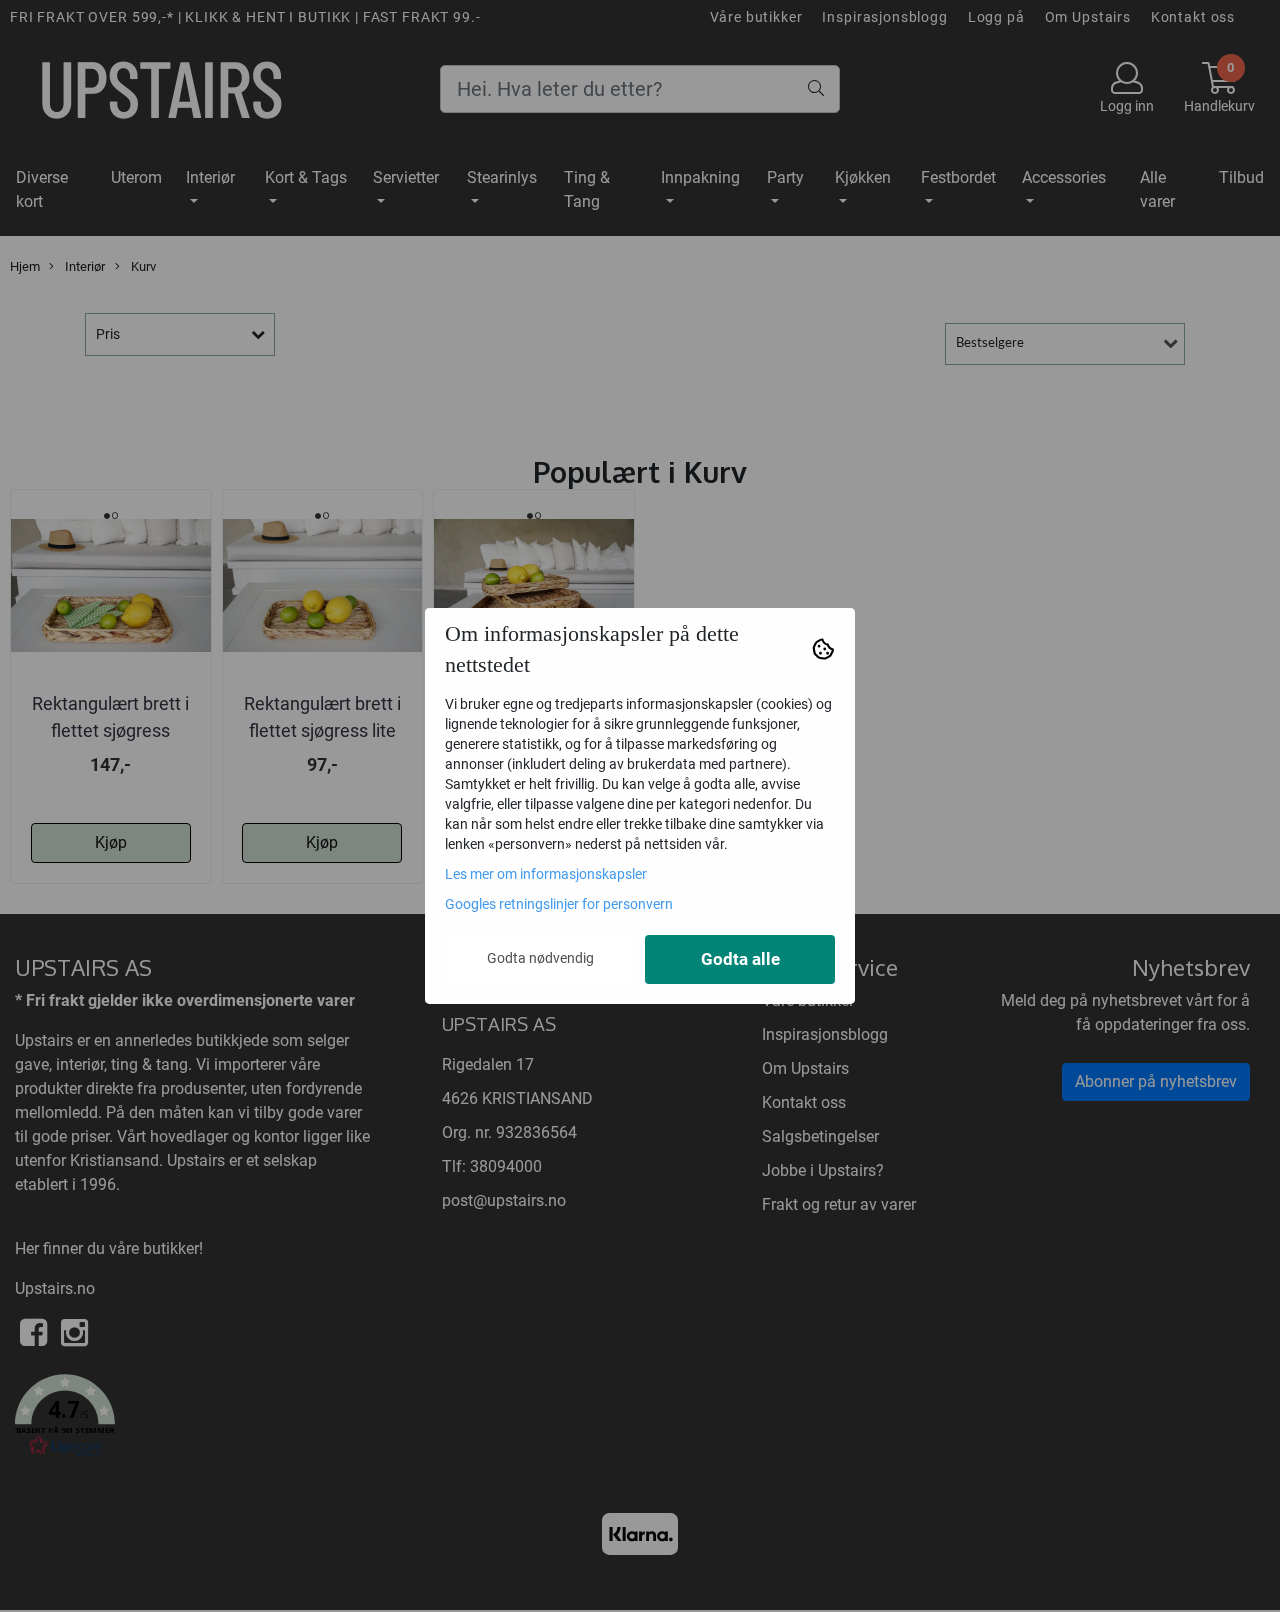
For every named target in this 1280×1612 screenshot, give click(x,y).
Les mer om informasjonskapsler (546, 874)
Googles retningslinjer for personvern (559, 904)
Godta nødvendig (540, 958)
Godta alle (740, 959)
